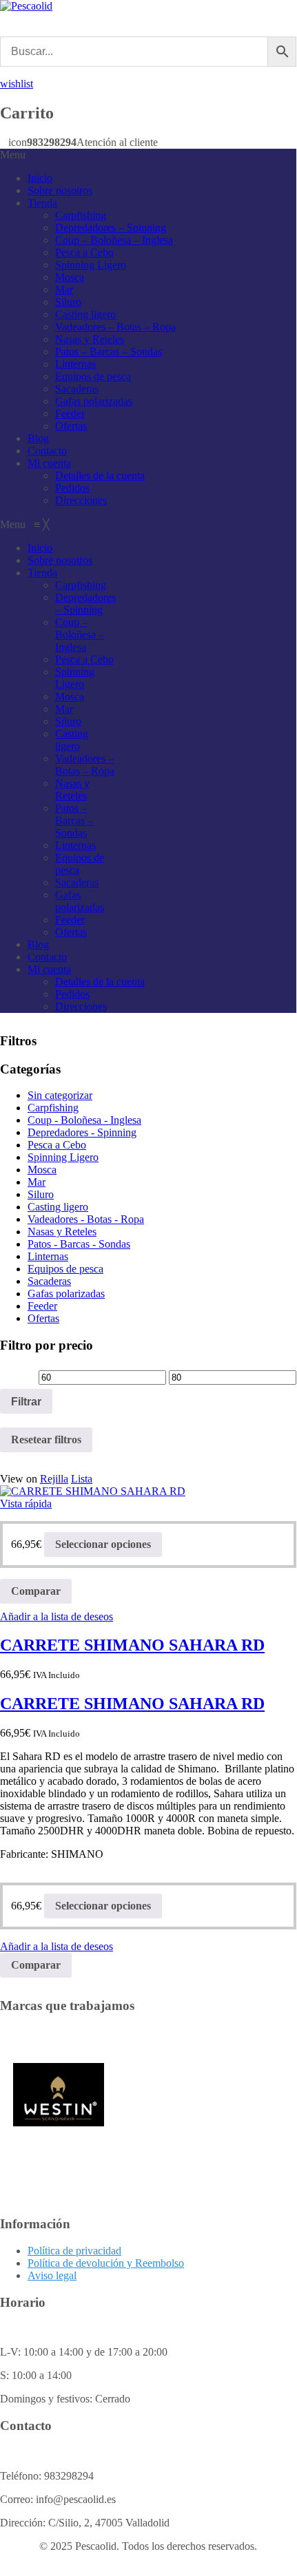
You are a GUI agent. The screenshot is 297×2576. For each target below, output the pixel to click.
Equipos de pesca (93, 376)
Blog (38, 438)
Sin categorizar (60, 1095)
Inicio (40, 178)
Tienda (42, 203)
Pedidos (72, 488)
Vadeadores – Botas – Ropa (115, 327)
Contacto (47, 451)
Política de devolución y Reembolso (106, 2263)
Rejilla (54, 1479)
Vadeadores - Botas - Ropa (86, 1219)
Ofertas (71, 426)
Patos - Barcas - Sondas (79, 1244)
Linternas (75, 364)
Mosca (70, 277)
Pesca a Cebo (84, 252)
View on (19, 1479)
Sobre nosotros (60, 190)
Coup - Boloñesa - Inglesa (84, 1120)
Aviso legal (52, 2275)
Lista (82, 1479)
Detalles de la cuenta (100, 475)
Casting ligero (85, 314)
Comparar (36, 1591)
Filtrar (26, 1401)
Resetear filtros (46, 1439)
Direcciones (81, 500)
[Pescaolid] (26, 6)
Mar (64, 290)
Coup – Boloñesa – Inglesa (114, 240)
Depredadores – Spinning (111, 228)
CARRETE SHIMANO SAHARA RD (132, 1645)
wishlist (17, 84)
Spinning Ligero (91, 265)
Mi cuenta (49, 463)
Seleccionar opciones (103, 1544)
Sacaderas (77, 389)
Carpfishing (81, 215)
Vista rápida (26, 1504)
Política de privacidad (74, 2251)
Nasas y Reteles (90, 339)
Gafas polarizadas (94, 401)
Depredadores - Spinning (82, 1132)
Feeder (70, 413)
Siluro (68, 302)
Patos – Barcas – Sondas (109, 352)
